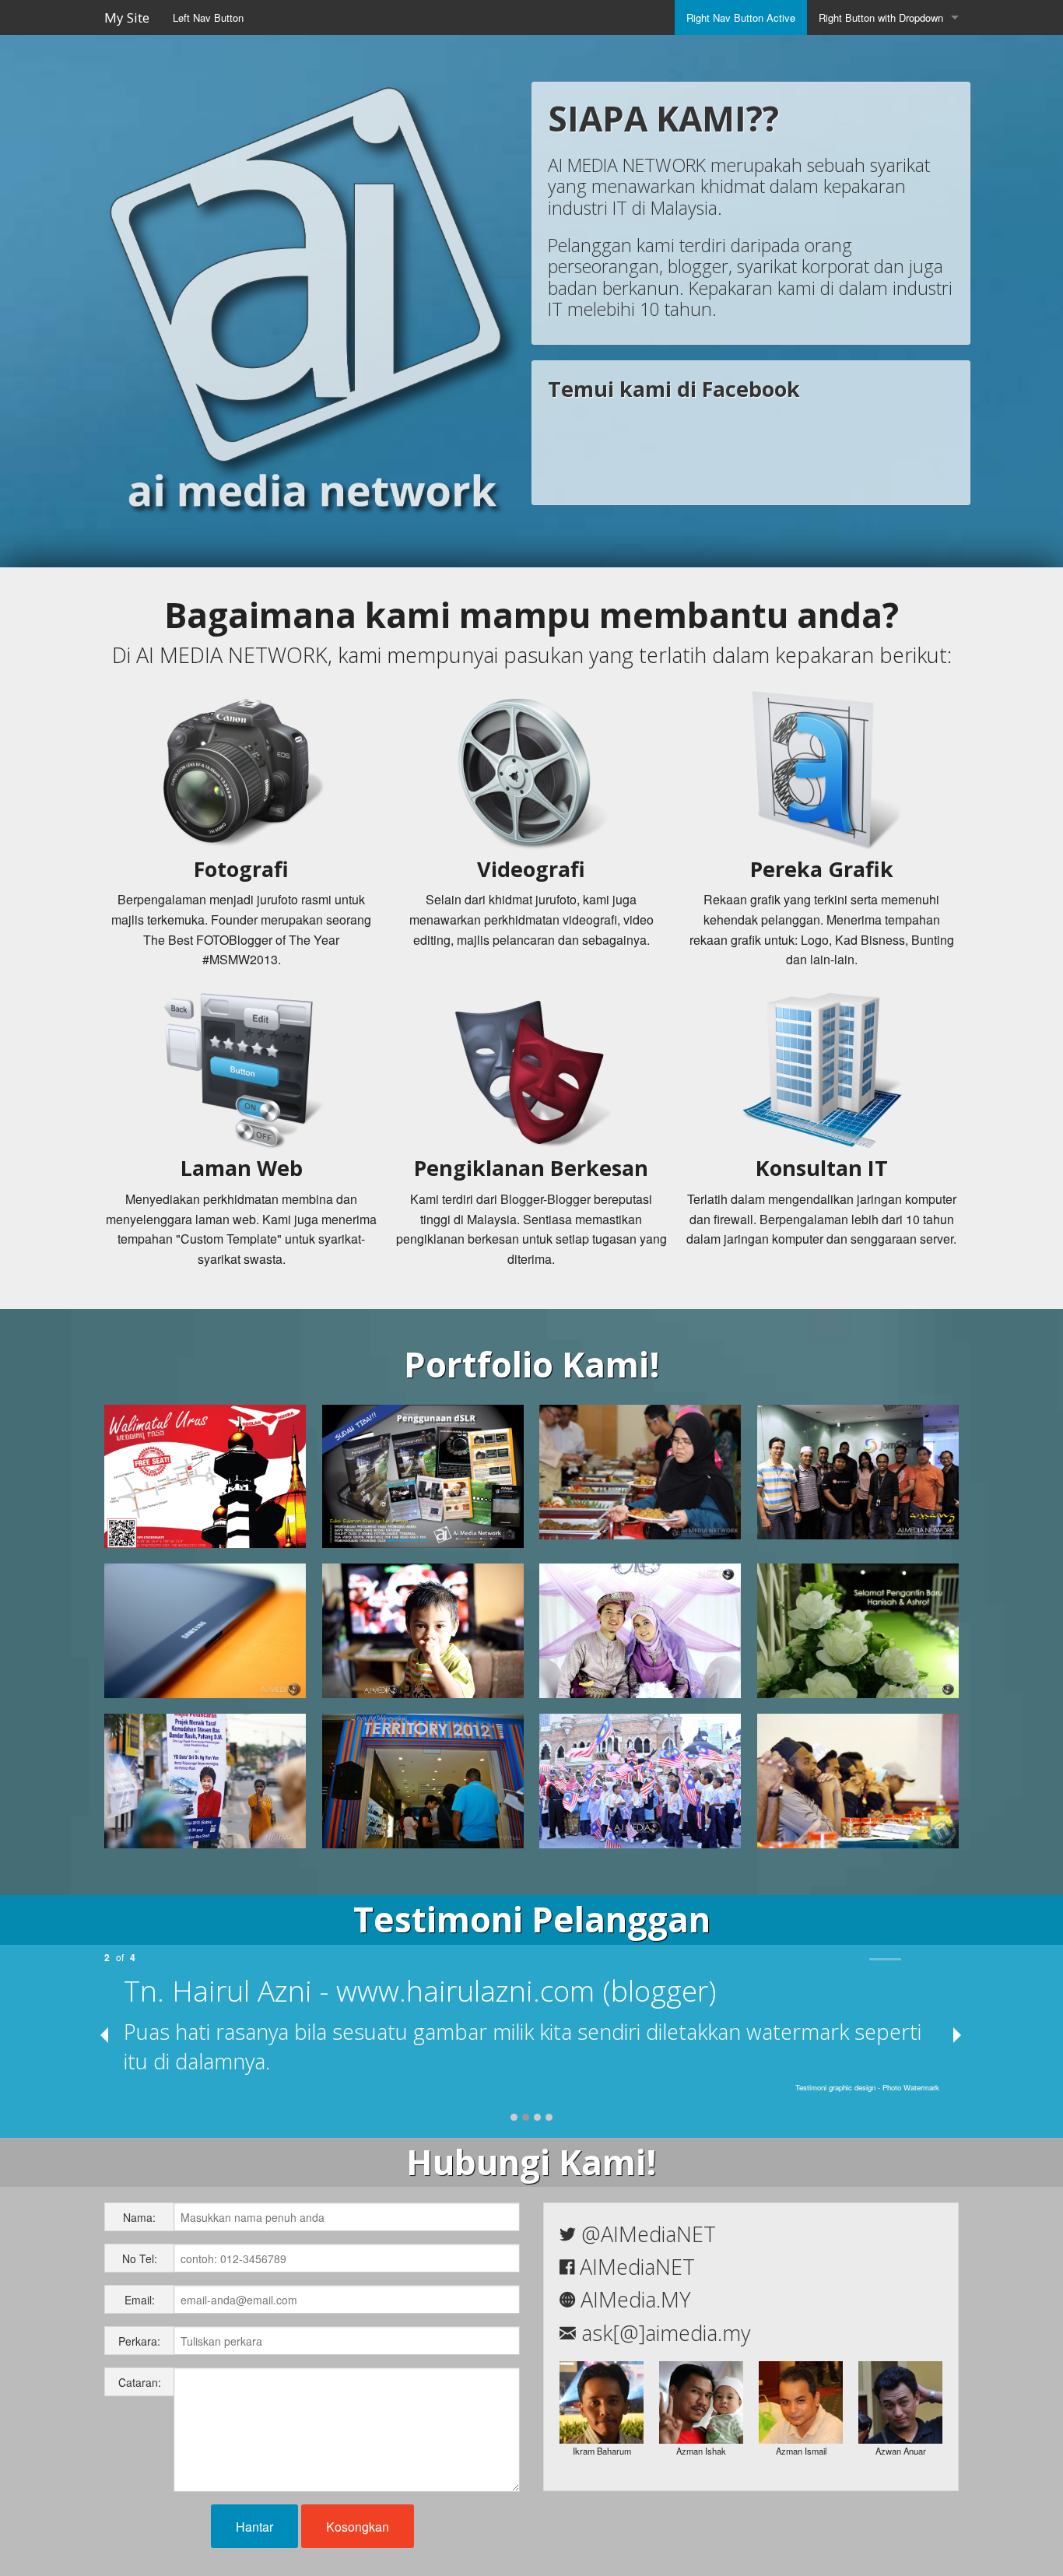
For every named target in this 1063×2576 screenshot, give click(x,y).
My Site (127, 18)
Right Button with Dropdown (881, 18)
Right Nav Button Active (741, 18)
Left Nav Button (208, 18)
